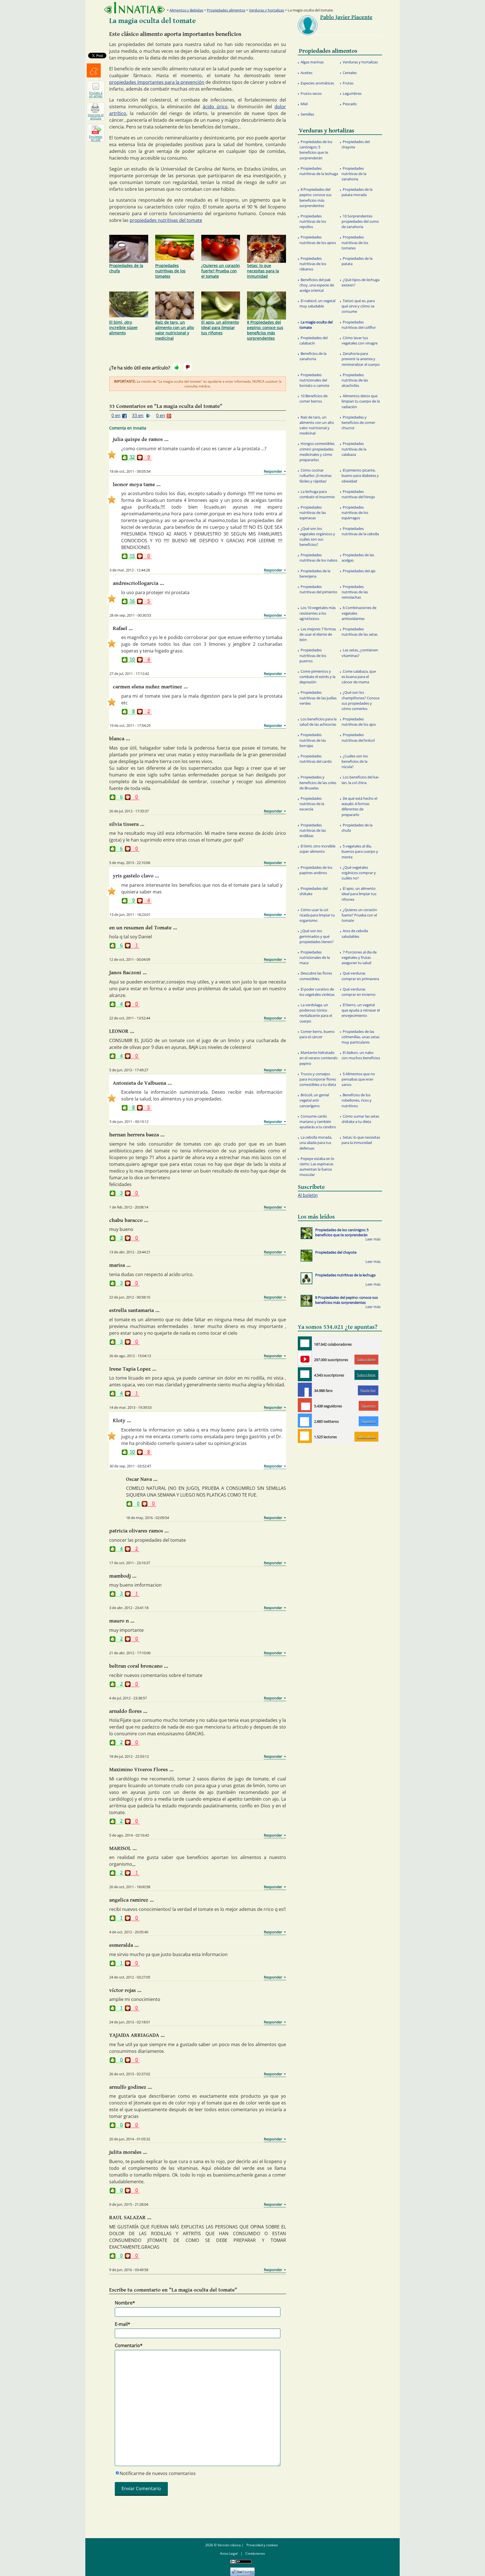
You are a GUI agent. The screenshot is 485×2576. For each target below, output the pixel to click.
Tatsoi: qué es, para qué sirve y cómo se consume (358, 306)
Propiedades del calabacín (314, 340)
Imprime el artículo (96, 116)
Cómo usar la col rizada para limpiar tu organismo (317, 915)
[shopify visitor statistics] (242, 2570)
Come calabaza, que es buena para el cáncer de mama (359, 677)
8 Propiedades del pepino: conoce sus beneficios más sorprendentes (265, 330)
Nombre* (125, 2303)
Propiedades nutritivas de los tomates (170, 271)
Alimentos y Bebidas (186, 10)
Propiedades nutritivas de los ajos (359, 722)
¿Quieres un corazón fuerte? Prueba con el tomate (221, 271)
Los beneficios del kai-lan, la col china (360, 780)
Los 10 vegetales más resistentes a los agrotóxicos (318, 613)
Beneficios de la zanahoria (313, 356)
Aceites (306, 73)
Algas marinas (312, 62)
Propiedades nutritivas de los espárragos (355, 513)
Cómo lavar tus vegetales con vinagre (360, 340)
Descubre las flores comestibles (316, 976)
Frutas (348, 83)
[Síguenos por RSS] (305, 1436)
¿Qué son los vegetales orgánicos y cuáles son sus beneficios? (317, 537)
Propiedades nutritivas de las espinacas (313, 513)
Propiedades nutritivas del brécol (358, 737)
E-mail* (123, 2324)
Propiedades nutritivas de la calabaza (354, 449)
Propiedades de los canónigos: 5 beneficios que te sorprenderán (316, 150)
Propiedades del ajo (359, 571)
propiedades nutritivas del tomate (166, 220)
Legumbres (352, 93)
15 (132, 556)
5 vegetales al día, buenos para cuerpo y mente (360, 851)
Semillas (307, 114)
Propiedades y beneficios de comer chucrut (358, 422)
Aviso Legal (229, 2553)
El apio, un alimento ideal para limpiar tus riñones (220, 328)
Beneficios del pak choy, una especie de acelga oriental (317, 285)
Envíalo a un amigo (96, 94)
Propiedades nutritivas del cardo (316, 759)
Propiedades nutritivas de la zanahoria (354, 174)
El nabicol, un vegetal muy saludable (317, 303)
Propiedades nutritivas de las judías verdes (318, 698)
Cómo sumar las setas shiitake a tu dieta (360, 1119)
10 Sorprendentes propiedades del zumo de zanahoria (360, 221)
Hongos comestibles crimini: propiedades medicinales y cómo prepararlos (317, 452)
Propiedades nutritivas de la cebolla (360, 531)
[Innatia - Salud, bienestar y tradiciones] (134, 8)
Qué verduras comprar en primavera (360, 976)
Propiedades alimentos (226, 10)
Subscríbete (366, 1360)
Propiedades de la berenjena (315, 574)
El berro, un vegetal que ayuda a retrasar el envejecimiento (361, 1010)
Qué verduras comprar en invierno (359, 992)
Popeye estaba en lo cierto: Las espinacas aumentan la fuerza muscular (317, 1167)
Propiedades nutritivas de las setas (360, 632)
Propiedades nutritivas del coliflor (359, 325)
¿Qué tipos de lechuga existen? (361, 282)
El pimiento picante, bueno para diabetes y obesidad (360, 475)
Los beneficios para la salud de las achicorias (318, 722)
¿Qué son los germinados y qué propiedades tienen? (317, 936)
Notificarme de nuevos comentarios (158, 2473)
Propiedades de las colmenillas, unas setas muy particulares (361, 1037)
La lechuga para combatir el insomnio (317, 494)
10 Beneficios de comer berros (314, 398)
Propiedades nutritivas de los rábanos (313, 264)
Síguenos (368, 1406)
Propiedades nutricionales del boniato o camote (314, 380)
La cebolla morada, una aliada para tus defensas (316, 1143)
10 (132, 660)
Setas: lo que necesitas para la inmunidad (263, 271)
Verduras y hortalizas (266, 10)
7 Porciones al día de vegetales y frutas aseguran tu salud (359, 957)
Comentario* (129, 2345)
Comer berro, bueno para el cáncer (317, 1034)
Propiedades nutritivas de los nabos (318, 558)
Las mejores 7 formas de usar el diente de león (318, 634)
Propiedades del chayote (356, 144)
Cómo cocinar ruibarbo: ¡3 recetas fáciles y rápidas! (315, 475)
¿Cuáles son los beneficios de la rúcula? (355, 761)
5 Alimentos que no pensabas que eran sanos (358, 1079)
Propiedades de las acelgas (358, 558)
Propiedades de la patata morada (357, 192)
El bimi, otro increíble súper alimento (123, 328)
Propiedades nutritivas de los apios (318, 240)
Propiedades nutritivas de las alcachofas (355, 380)
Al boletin (308, 1195)
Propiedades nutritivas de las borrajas (313, 740)
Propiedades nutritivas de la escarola (312, 804)
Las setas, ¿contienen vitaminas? (360, 653)
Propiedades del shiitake (314, 891)
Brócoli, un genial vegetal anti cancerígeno (314, 1100)
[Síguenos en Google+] (305, 1405)
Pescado (350, 104)
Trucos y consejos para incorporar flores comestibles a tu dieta (318, 1079)
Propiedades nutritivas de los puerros (313, 655)
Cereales (350, 73)
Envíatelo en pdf (96, 138)
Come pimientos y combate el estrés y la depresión (317, 677)
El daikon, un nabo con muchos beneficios (361, 1055)
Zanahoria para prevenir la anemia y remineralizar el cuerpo (361, 359)
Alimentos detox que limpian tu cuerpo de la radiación (361, 401)
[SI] (177, 367)
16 (132, 601)
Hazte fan (368, 1390)
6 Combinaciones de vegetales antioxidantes (359, 613)
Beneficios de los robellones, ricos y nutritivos (357, 1100)
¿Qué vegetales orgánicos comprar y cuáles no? (359, 873)
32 (132, 457)
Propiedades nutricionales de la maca (315, 957)
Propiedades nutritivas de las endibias (313, 830)
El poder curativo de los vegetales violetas (317, 992)
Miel (304, 104)
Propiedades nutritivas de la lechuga (319, 171)
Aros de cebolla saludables (355, 933)
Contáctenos (255, 2553)
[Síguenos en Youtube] (305, 1359)
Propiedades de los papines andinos (316, 870)
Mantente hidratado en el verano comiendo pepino (319, 1058)
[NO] (187, 367)
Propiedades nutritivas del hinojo (358, 494)
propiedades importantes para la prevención (157, 82)
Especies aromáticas (317, 83)
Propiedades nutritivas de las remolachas (355, 592)
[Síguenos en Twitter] (305, 1421)
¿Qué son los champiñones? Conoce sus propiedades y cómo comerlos (361, 700)
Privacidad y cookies (262, 2545)
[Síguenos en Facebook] (305, 1390)
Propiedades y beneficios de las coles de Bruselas (318, 782)
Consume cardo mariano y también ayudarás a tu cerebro (318, 1122)
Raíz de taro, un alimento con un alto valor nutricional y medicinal (175, 330)
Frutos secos (311, 93)
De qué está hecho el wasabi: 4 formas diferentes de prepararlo (359, 806)
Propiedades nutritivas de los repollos (313, 221)
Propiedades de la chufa (126, 268)
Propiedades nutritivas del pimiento (318, 589)
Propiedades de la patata (357, 261)
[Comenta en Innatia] (305, 1343)
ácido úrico (215, 107)
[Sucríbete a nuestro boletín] (305, 1374)
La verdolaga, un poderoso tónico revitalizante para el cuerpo (316, 1013)
